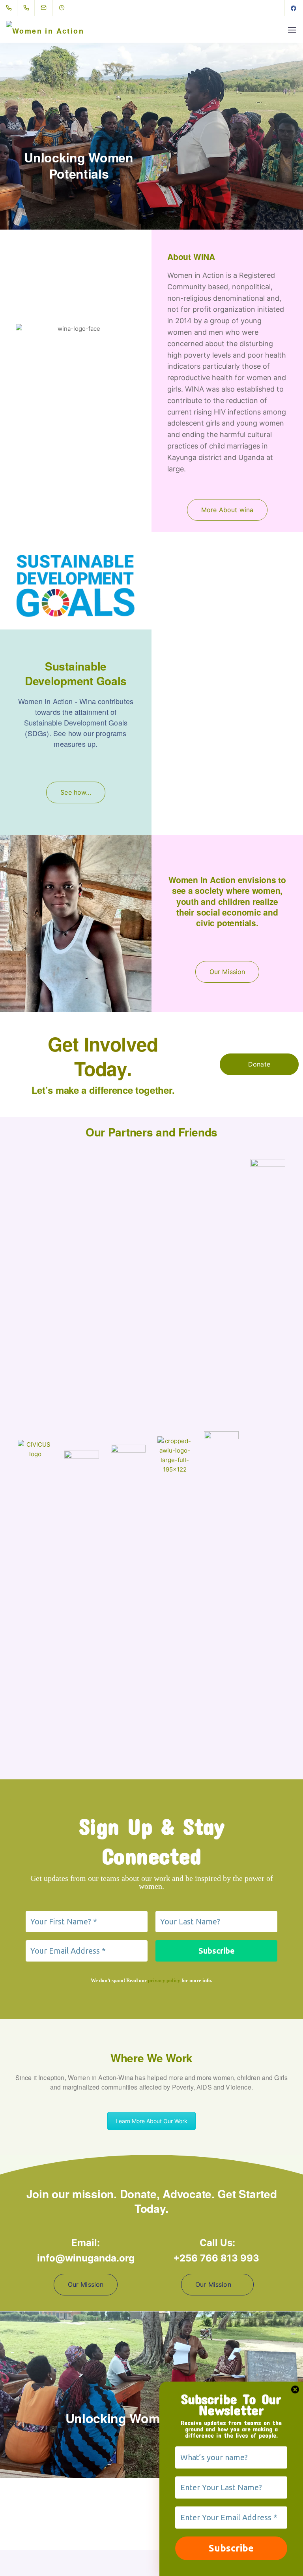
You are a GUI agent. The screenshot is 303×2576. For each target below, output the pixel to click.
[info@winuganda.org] (49, 8)
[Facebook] (294, 8)
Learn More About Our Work (151, 2121)
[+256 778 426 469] (10, 8)
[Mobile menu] (292, 30)
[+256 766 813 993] (28, 8)
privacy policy (164, 1980)
